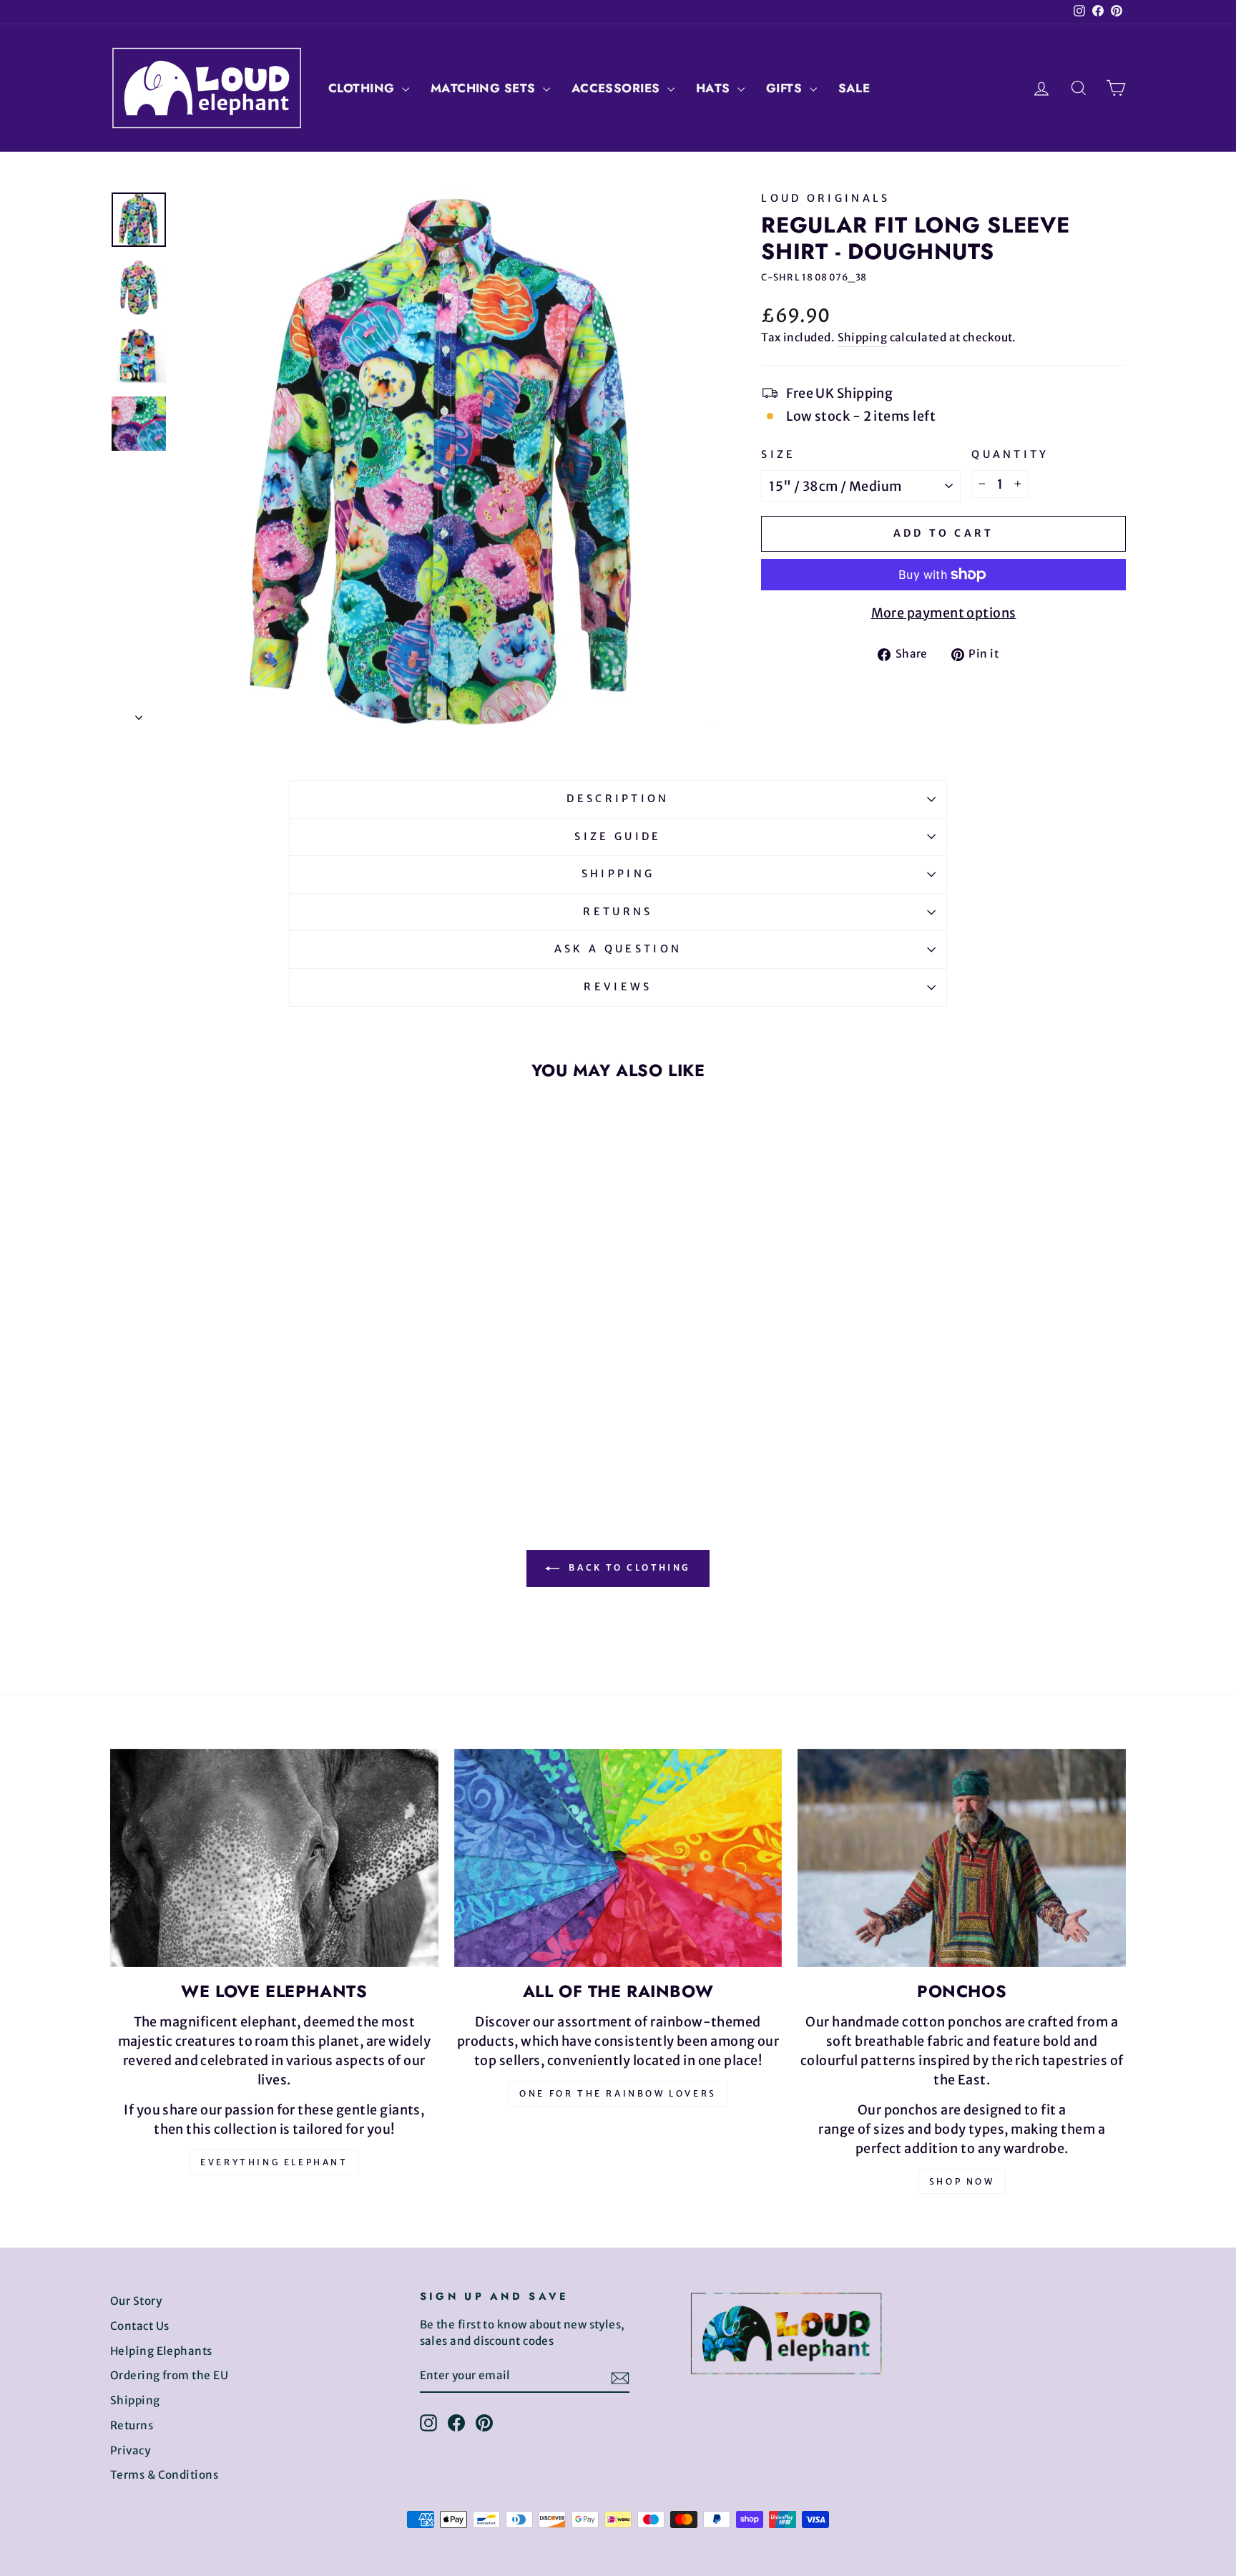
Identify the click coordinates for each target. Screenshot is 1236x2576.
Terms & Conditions (164, 2475)
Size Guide (618, 836)
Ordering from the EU (169, 2375)
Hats (715, 88)
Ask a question (618, 949)
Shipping (863, 337)
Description (618, 799)
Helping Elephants (161, 2351)
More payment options (944, 613)
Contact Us (140, 2326)
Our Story (136, 2301)
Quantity (1010, 454)
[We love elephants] (274, 1858)
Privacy (130, 2450)
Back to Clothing (628, 1567)
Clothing (363, 88)
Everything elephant (274, 2162)
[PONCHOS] (962, 1858)
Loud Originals (825, 198)
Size (778, 454)
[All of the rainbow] (618, 1858)
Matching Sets (485, 88)
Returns (618, 912)
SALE (854, 88)
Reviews (618, 987)
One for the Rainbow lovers (618, 2093)
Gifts (786, 88)
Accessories (618, 88)
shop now (962, 2181)
